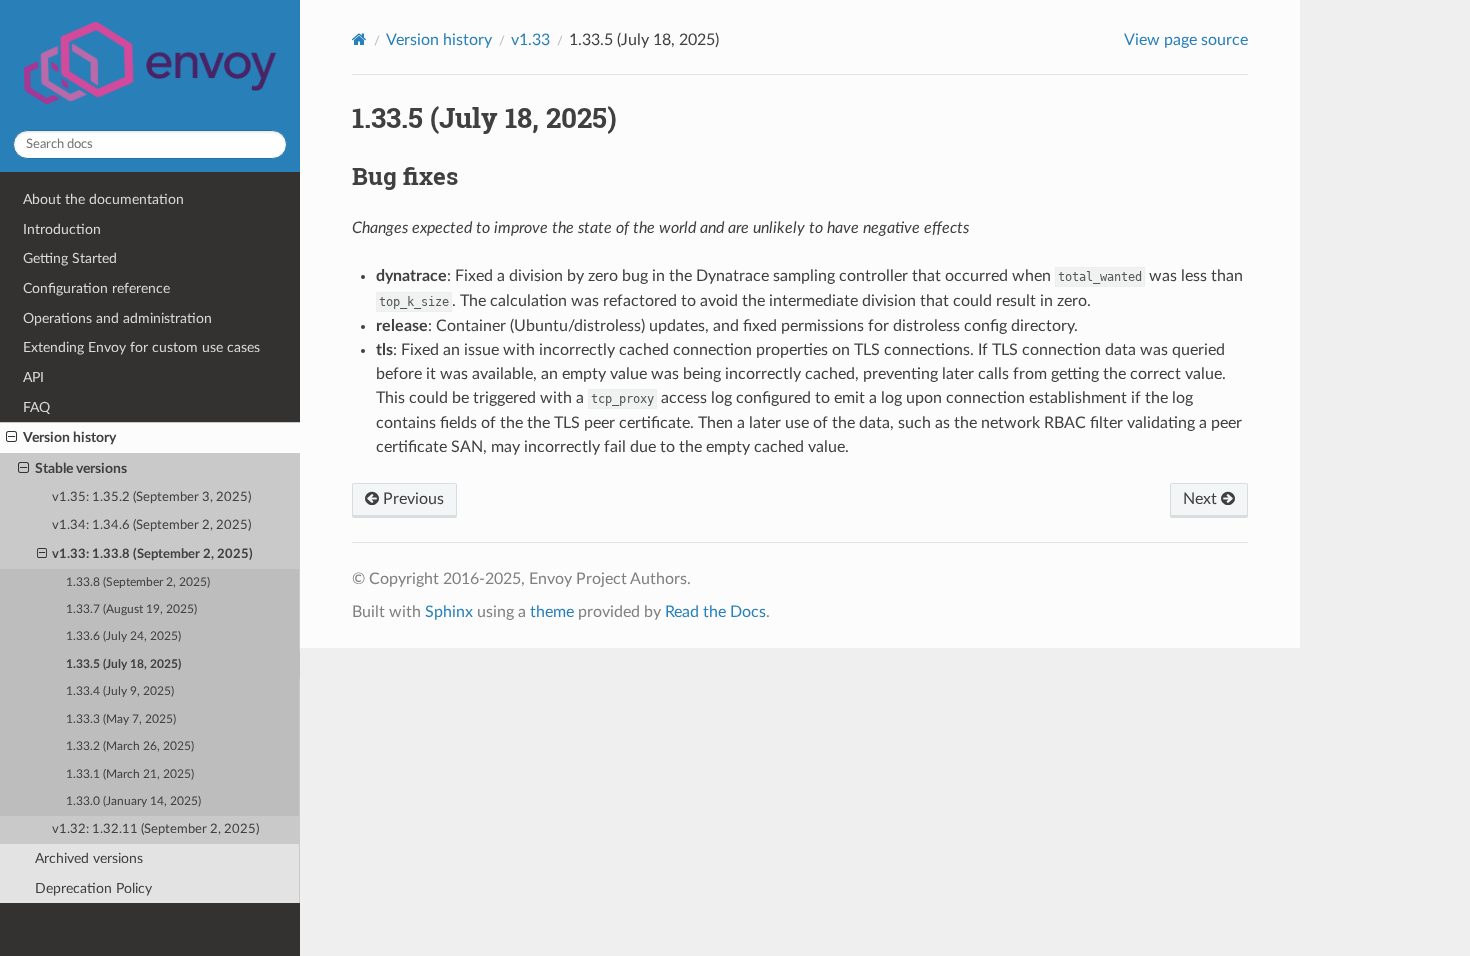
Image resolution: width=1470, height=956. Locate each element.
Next (1202, 499)
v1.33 (530, 40)
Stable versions (81, 468)
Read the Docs (715, 612)
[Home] (359, 39)
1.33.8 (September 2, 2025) (138, 582)
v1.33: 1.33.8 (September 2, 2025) (152, 554)
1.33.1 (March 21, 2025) (130, 774)
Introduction (62, 229)
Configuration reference (96, 288)
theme (552, 612)
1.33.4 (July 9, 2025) (120, 691)
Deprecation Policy (93, 888)
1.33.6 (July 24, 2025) (123, 636)
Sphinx (449, 612)
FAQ (36, 407)
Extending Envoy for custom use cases (141, 347)
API (33, 377)
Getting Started (70, 258)
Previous (411, 499)
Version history (69, 437)
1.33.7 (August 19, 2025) (131, 609)
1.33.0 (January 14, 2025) (133, 801)
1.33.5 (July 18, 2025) (123, 664)
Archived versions (89, 858)
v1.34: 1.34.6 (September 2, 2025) (151, 525)
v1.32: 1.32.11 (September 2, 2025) (155, 829)
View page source (1186, 40)
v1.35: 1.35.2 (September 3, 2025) (151, 497)
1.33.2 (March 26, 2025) (130, 746)
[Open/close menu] (11, 438)
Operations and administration (117, 318)
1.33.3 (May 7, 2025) (121, 719)
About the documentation (103, 199)
